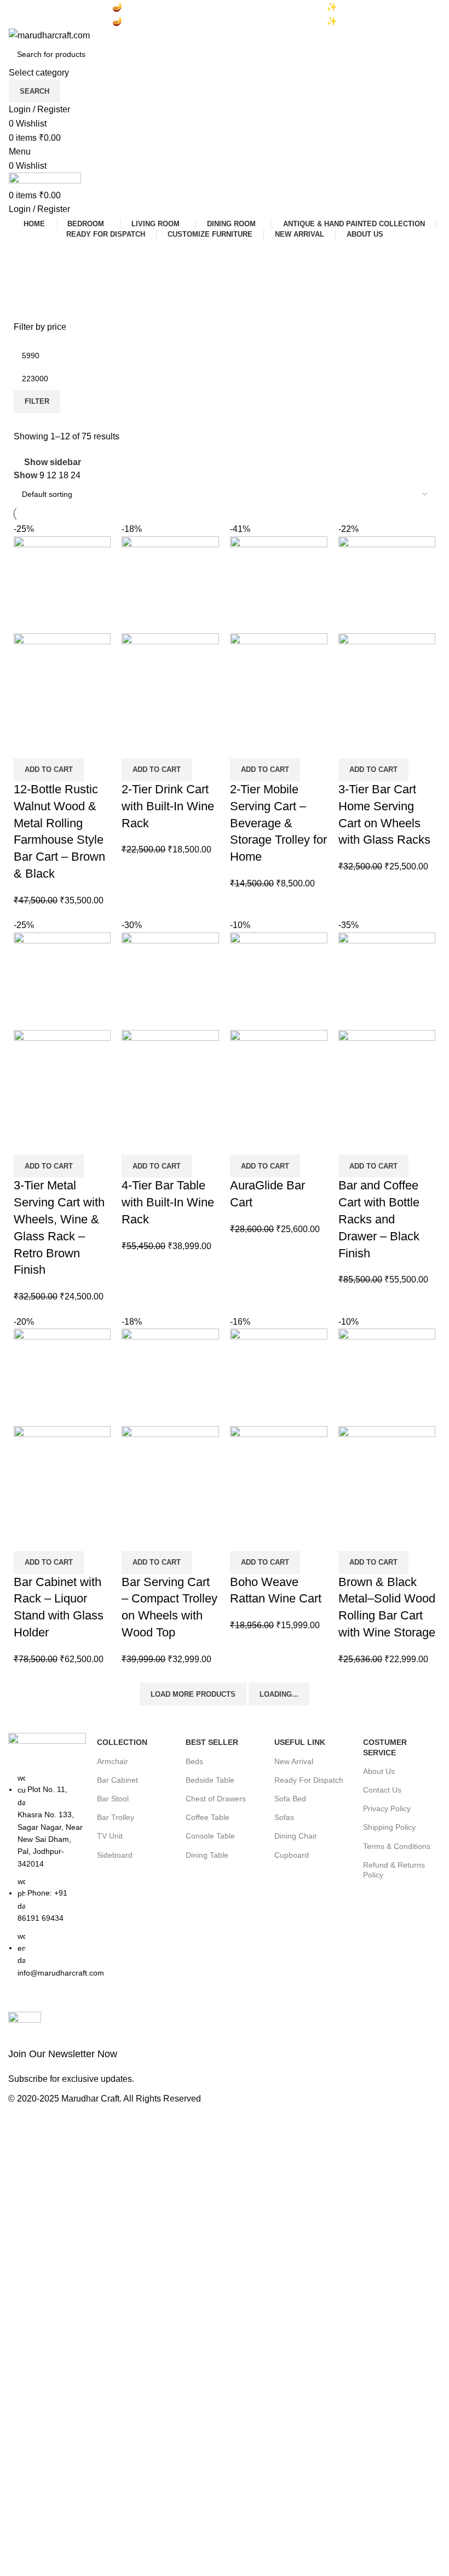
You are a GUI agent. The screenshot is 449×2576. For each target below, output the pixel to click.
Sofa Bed (290, 1799)
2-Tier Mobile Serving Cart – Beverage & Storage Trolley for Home (278, 823)
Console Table (210, 1836)
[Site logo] (49, 35)
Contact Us (382, 1790)
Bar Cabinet (117, 1780)
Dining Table (207, 1855)
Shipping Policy (389, 1827)
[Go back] (22, 253)
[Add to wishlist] (27, 745)
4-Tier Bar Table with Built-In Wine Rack (168, 1202)
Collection (122, 1742)
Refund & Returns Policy (394, 1870)
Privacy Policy (387, 1808)
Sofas (284, 1817)
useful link (300, 1742)
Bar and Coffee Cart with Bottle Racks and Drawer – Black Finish (379, 1219)
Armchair (113, 1761)
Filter (37, 401)
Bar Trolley (116, 1817)
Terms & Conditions (397, 1846)
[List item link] (47, 1881)
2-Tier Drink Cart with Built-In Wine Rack (168, 806)
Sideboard (115, 1855)
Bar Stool (113, 1799)
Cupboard (292, 1855)
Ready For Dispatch (309, 1780)
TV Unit (110, 1836)
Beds (194, 1761)
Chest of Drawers (216, 1799)
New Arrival (294, 1761)
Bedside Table (210, 1780)
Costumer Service (385, 1747)
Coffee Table (208, 1817)
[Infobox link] (114, 2049)
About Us (379, 1771)
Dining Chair (296, 1836)
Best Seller (212, 1742)
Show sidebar (53, 462)
